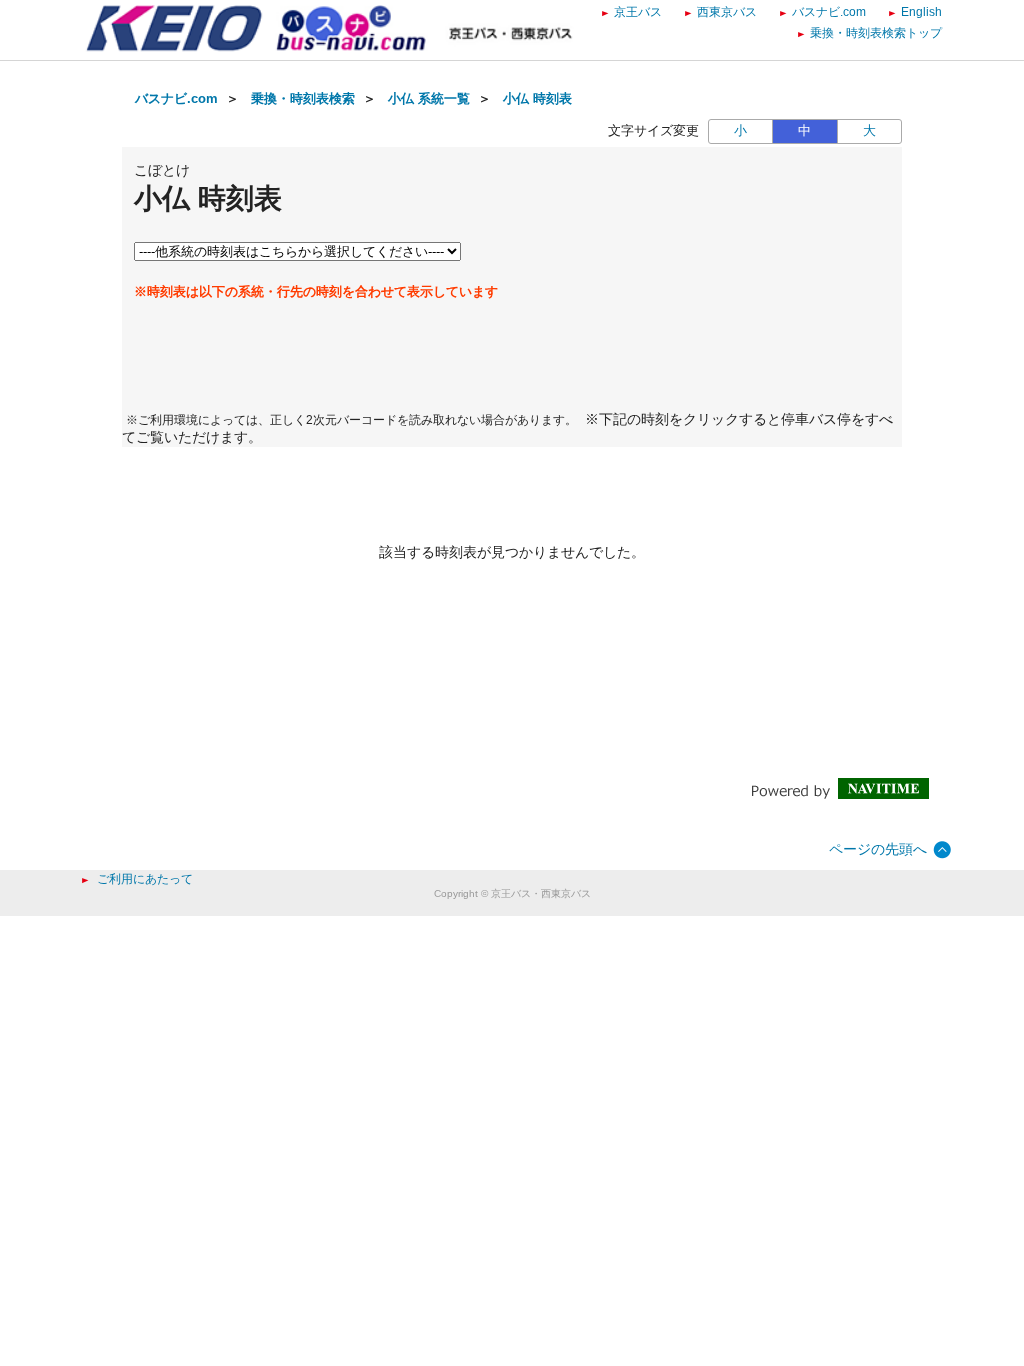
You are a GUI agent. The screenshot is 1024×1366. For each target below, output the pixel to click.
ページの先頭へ (878, 849)
